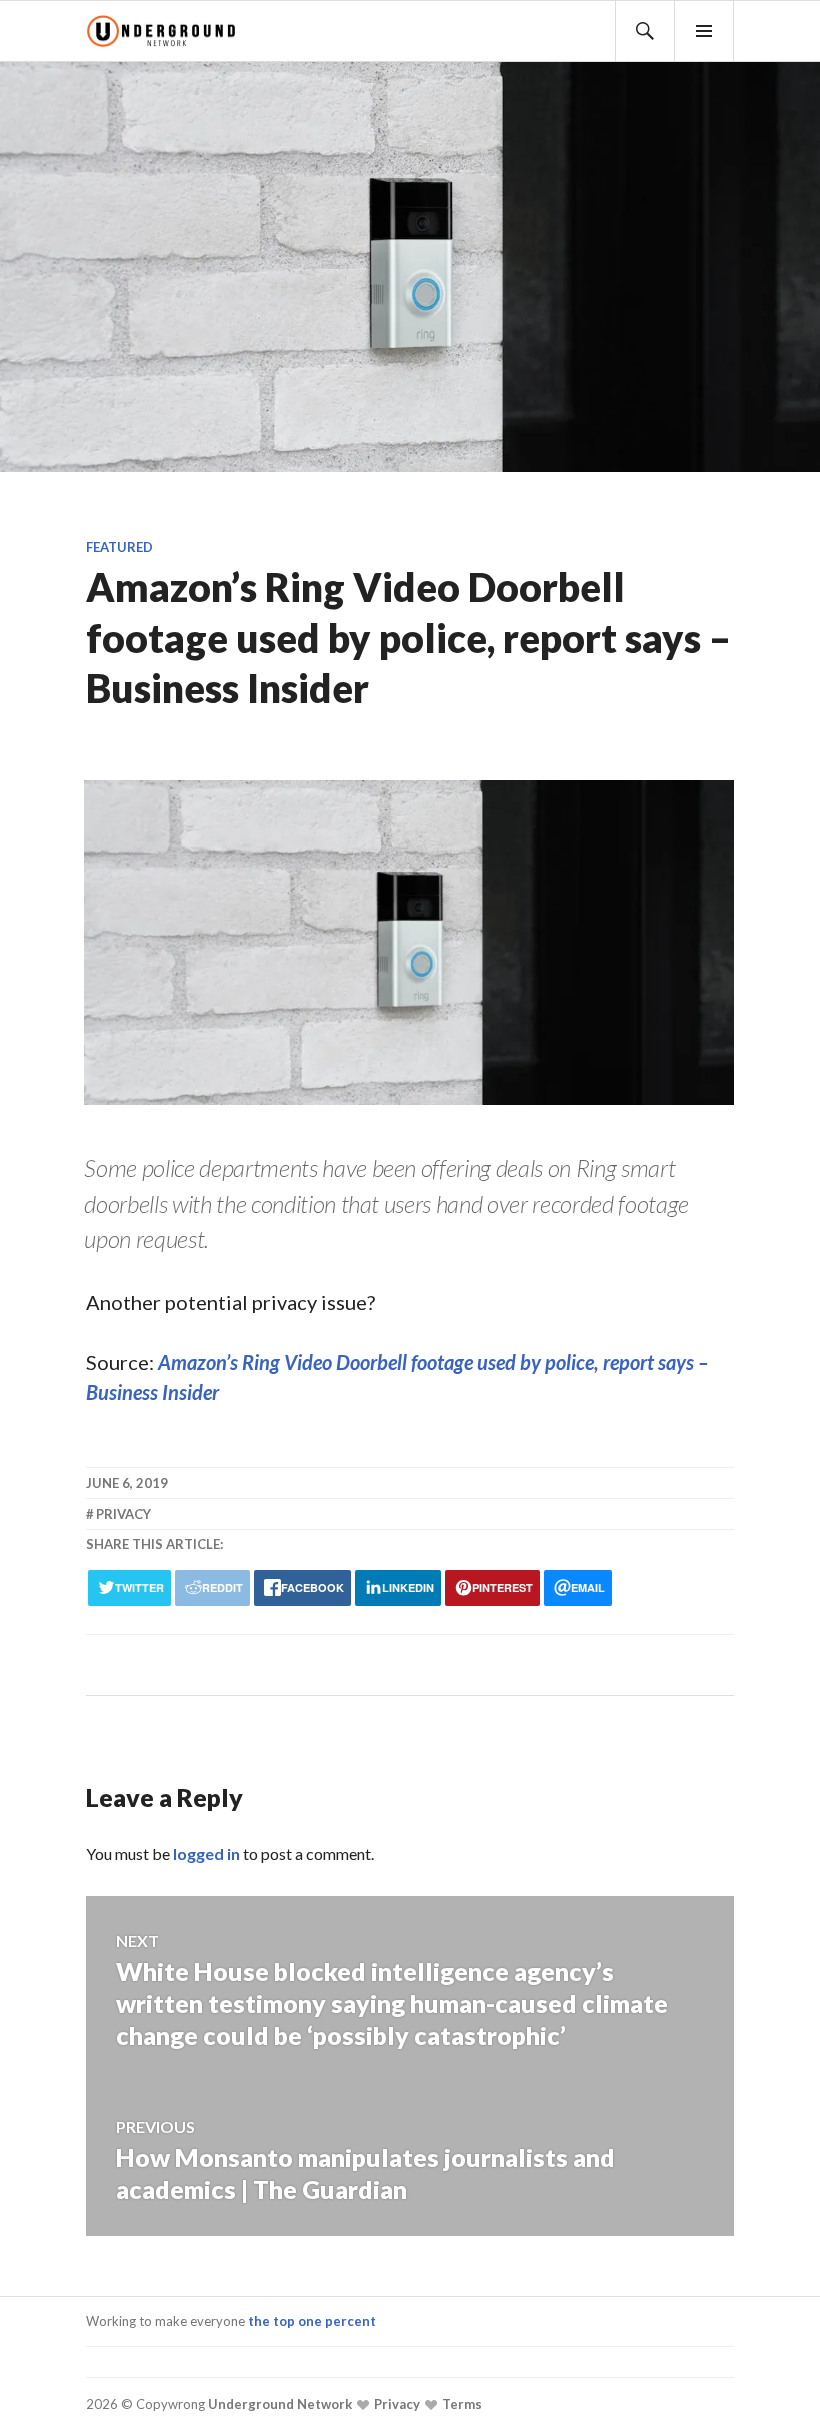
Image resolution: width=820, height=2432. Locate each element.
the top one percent (312, 2321)
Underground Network (278, 2405)
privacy (123, 1514)
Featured (119, 547)
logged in (206, 1853)
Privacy (395, 2405)
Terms (460, 2405)
